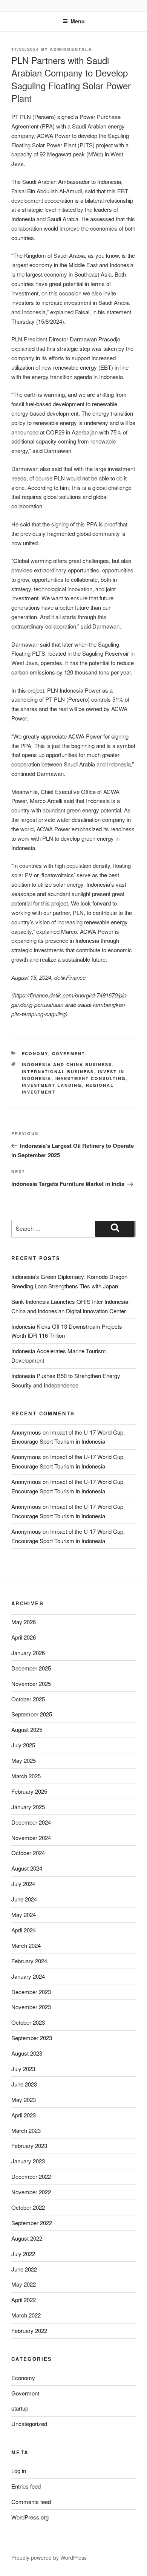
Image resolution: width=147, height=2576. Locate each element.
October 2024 (28, 1853)
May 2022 (24, 2284)
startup (20, 2408)
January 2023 (28, 2161)
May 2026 (24, 1622)
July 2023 (23, 2069)
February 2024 (29, 1961)
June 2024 (24, 1899)
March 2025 (26, 1776)
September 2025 (32, 1714)
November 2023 (31, 2007)
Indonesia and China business (67, 1064)
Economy (35, 1053)
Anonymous (26, 1432)
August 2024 (27, 1868)
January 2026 (28, 1653)
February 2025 (29, 1791)
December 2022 (31, 2176)
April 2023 (24, 2115)
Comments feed (31, 2502)
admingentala (71, 49)
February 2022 (29, 2330)
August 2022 (27, 2238)
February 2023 (29, 2145)
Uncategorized (29, 2424)
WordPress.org (30, 2517)
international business (58, 1072)
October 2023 (28, 2022)
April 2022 (24, 2300)
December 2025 (31, 1668)
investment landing (52, 1085)
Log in (19, 2471)
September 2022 (32, 2223)
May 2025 (24, 1760)
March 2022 (26, 2315)
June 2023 (24, 2084)
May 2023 (24, 2100)
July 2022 (23, 2254)
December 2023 (31, 1992)
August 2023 (27, 2053)
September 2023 (32, 2038)
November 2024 (31, 1838)
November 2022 (31, 2192)
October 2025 (28, 1699)
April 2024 (24, 1930)
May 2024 (24, 1914)
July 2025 (23, 1745)
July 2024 (23, 1884)
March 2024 (26, 1945)
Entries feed (26, 2486)
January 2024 (28, 1976)
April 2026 (24, 1637)
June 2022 (24, 2269)
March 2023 (26, 2130)
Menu (78, 21)
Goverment (69, 1053)
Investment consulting (91, 1078)
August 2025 (27, 1729)
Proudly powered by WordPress (49, 2558)
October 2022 (28, 2207)
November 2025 (31, 1683)
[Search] (115, 1229)
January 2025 (28, 1807)
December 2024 (31, 1822)
